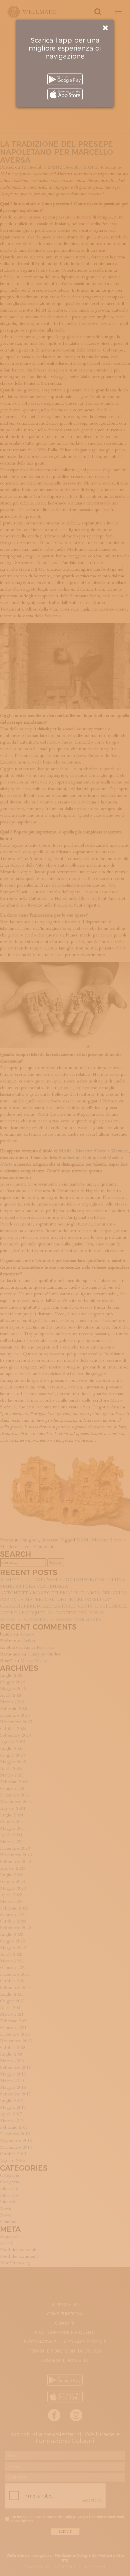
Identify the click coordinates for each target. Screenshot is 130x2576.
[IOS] (65, 94)
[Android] (65, 79)
